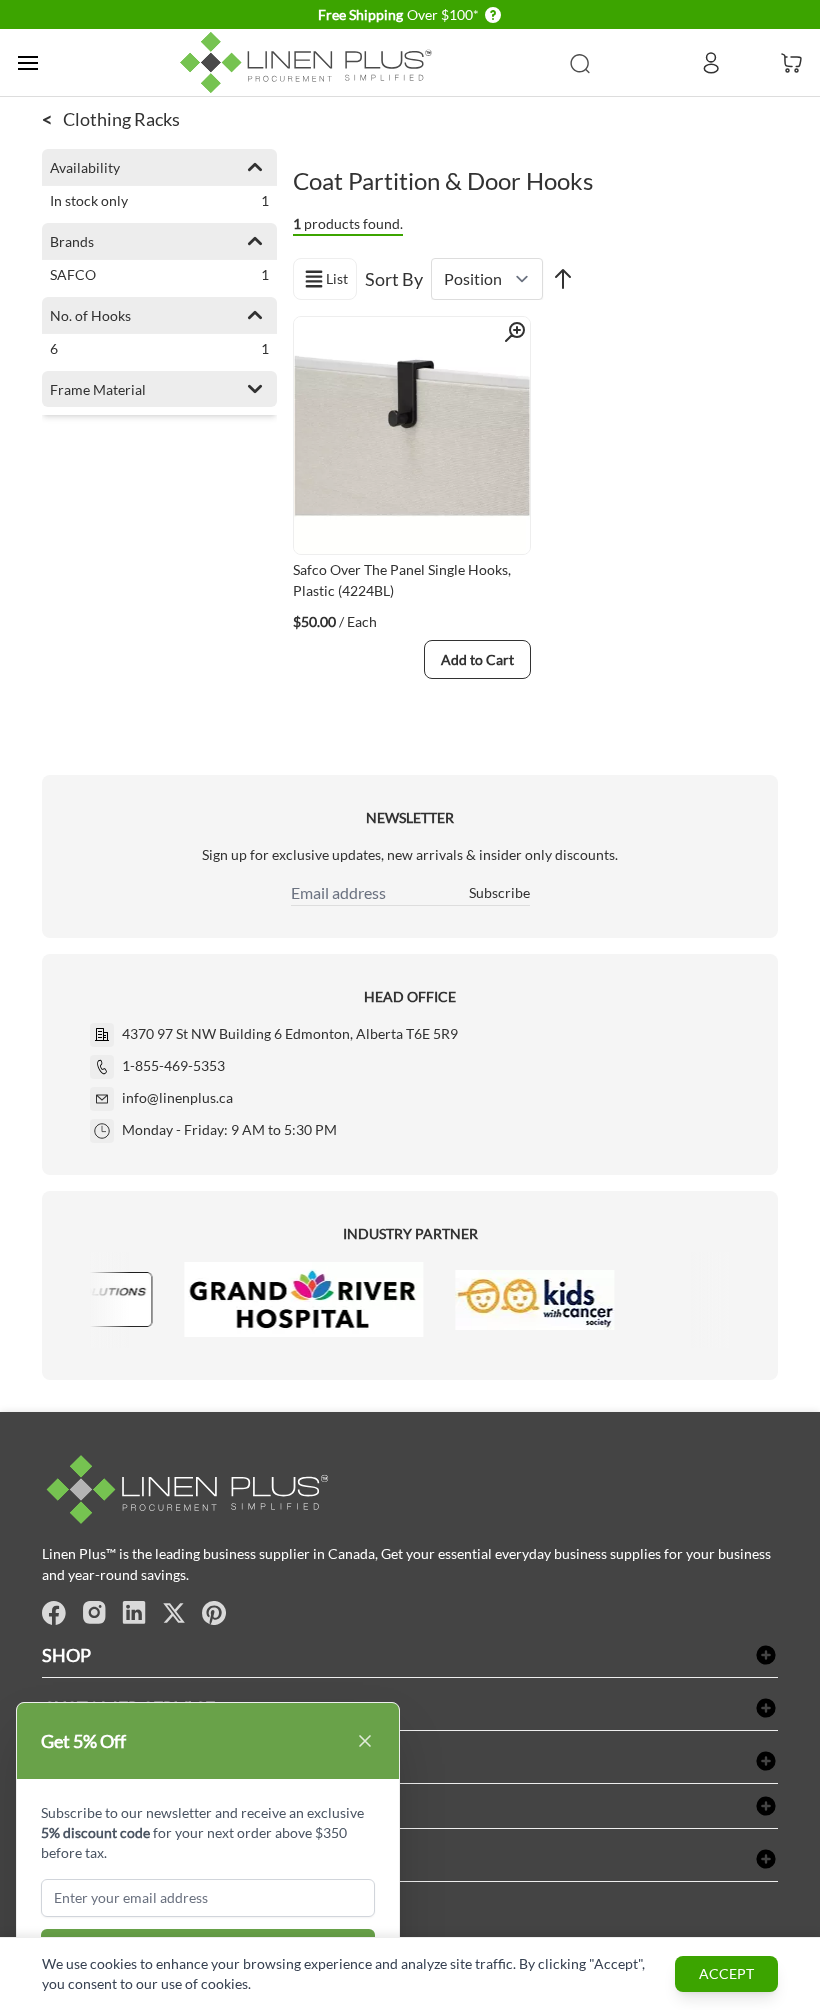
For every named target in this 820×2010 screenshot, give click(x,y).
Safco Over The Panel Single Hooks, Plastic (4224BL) (402, 580)
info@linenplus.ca (177, 1097)
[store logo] (310, 62)
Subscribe (499, 892)
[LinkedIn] (134, 1613)
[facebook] (54, 1613)
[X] (174, 1613)
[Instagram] (94, 1613)
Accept (726, 1973)
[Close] (365, 1741)
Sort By (394, 279)
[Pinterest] (214, 1613)
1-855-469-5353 (173, 1065)
